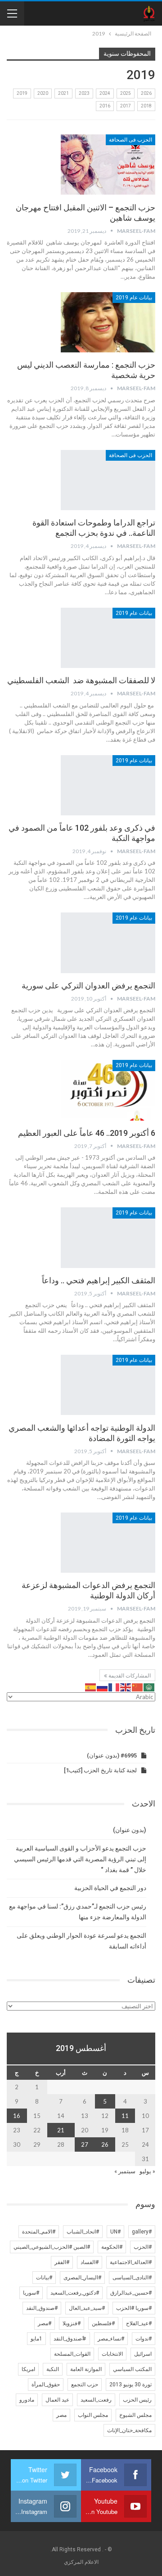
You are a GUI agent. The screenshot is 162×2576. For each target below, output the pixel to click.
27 (85, 2144)
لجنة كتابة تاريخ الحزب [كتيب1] (100, 1770)
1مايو (36, 2339)
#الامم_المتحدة (39, 2232)
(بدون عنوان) (130, 1830)
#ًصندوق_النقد (70, 2339)
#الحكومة (112, 2247)
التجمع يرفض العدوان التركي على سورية (88, 985)
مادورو (27, 2400)
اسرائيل (143, 2354)
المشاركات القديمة (129, 1676)
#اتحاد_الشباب (83, 2232)
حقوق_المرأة (46, 2385)
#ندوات (144, 2339)
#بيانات (44, 2278)
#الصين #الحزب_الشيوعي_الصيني (52, 2247)
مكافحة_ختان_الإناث (129, 2430)
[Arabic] (149, 1686)
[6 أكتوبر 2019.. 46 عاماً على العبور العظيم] (108, 1090)
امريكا (28, 2369)
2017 (126, 106)
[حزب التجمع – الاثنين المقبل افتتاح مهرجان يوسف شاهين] (108, 165)
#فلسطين (103, 2323)
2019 (22, 93)
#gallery (142, 2232)
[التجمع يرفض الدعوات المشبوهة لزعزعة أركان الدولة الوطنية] (108, 1543)
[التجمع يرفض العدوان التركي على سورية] (108, 943)
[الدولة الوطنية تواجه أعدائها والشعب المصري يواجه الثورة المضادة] (108, 1385)
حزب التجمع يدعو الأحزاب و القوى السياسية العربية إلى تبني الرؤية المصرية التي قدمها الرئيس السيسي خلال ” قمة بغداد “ (80, 1859)
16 (17, 2116)
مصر (61, 2415)
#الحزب (143, 2247)
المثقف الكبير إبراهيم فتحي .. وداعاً (99, 1280)
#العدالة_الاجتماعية (131, 2262)
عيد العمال (57, 2400)
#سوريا (31, 2293)
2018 (146, 106)
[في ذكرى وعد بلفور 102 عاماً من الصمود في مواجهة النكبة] (108, 785)
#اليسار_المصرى (82, 2278)
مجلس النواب (93, 2415)
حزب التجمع (85, 2385)
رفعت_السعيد (96, 2400)
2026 (146, 93)
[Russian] (103, 1686)
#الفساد (90, 2262)
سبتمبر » (125, 2171)
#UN (115, 2232)
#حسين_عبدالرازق (131, 2293)
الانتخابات (112, 2354)
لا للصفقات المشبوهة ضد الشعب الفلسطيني (81, 680)
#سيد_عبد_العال (87, 2308)
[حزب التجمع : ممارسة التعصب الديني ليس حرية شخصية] (108, 322)
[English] (126, 1686)
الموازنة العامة (86, 2369)
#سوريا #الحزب (134, 2308)
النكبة (53, 2369)
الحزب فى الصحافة (130, 140)
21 (61, 2130)
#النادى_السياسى (132, 2278)
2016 (105, 106)
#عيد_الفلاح (139, 2323)
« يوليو (147, 2171)
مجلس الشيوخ (135, 2415)
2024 (105, 93)
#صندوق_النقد (42, 2308)
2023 (84, 93)
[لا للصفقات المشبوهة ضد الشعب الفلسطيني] (108, 638)
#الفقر (62, 2262)
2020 (43, 93)
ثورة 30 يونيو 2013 (130, 2385)
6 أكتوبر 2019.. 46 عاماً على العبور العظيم (87, 1133)
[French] (114, 1686)
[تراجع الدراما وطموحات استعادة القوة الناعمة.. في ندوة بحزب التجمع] (108, 480)
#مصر (45, 2323)
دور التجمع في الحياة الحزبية (110, 1888)
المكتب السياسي (132, 2369)
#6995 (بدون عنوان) (112, 1755)
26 (105, 2144)
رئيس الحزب (137, 2400)
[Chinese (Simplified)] (138, 1686)
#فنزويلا (72, 2323)
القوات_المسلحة (72, 2354)
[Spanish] (91, 1686)
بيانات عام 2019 (134, 298)
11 (125, 2116)
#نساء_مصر (111, 2339)
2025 (126, 93)
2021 (63, 93)
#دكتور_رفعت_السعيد (75, 2293)
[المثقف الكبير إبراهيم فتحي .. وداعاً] (108, 1237)
